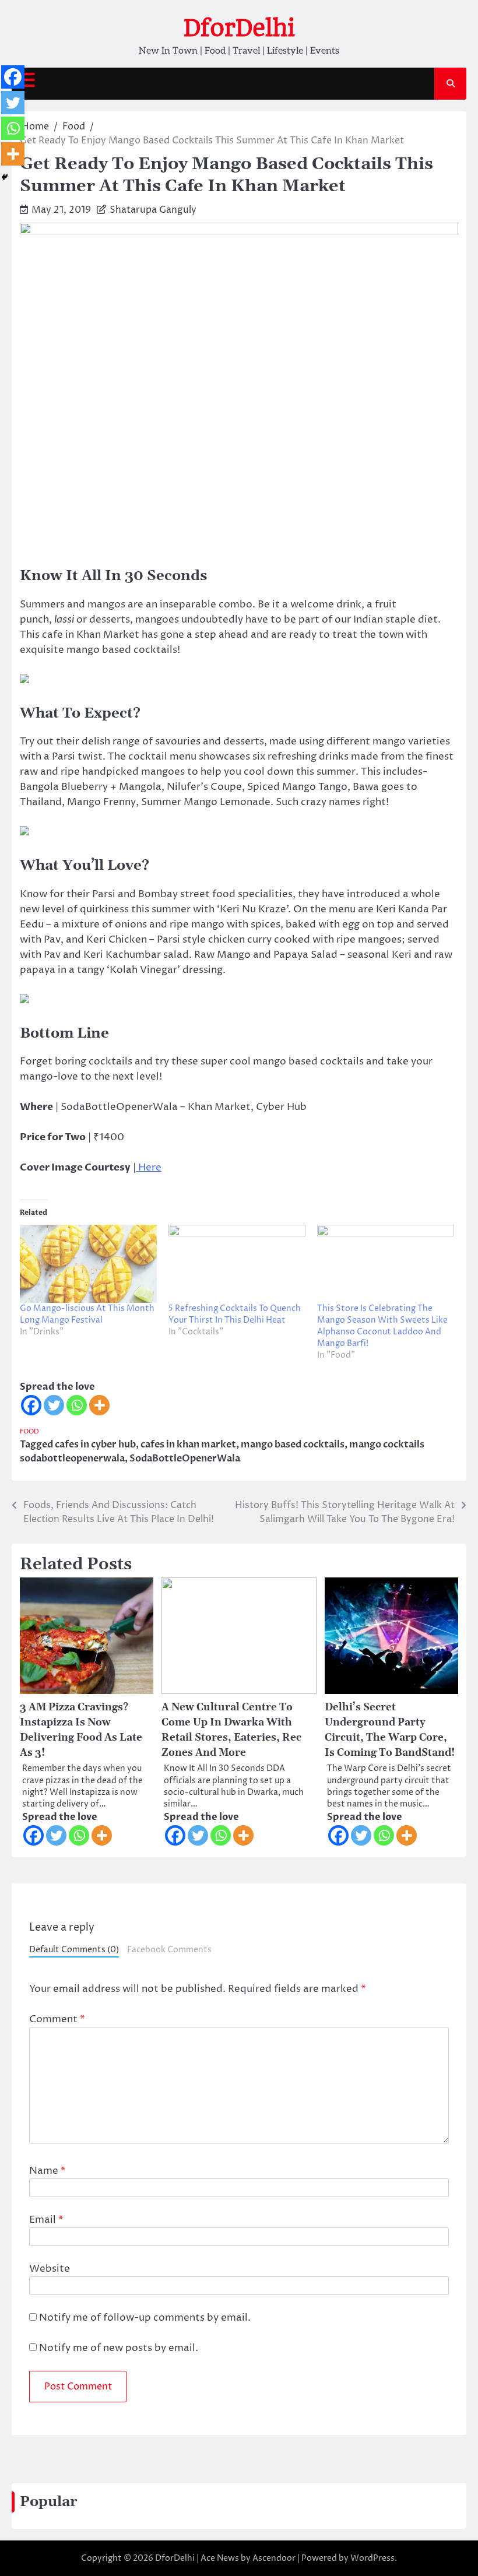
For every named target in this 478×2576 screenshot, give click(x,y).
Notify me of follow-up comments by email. (145, 2318)
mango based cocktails (293, 1445)
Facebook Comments (169, 1950)
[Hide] (5, 177)
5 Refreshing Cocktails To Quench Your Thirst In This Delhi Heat (235, 1314)
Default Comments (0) (74, 1950)
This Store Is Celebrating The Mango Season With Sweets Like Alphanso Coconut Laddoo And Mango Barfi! (382, 1326)
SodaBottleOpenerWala (185, 1459)
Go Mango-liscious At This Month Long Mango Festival (87, 1314)
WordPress (372, 2558)
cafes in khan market (188, 1445)
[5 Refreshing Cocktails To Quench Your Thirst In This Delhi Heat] (237, 1264)
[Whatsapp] (77, 1405)
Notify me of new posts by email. (119, 2348)
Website (50, 2269)
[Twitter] (54, 1405)
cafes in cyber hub (95, 1445)
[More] (99, 1405)
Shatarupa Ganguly (153, 210)
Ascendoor (274, 2558)
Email (46, 2220)
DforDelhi (239, 28)
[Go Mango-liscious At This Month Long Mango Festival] (88, 1264)
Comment (57, 2019)
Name (48, 2171)
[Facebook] (31, 1405)
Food (29, 1431)
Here (149, 1168)
